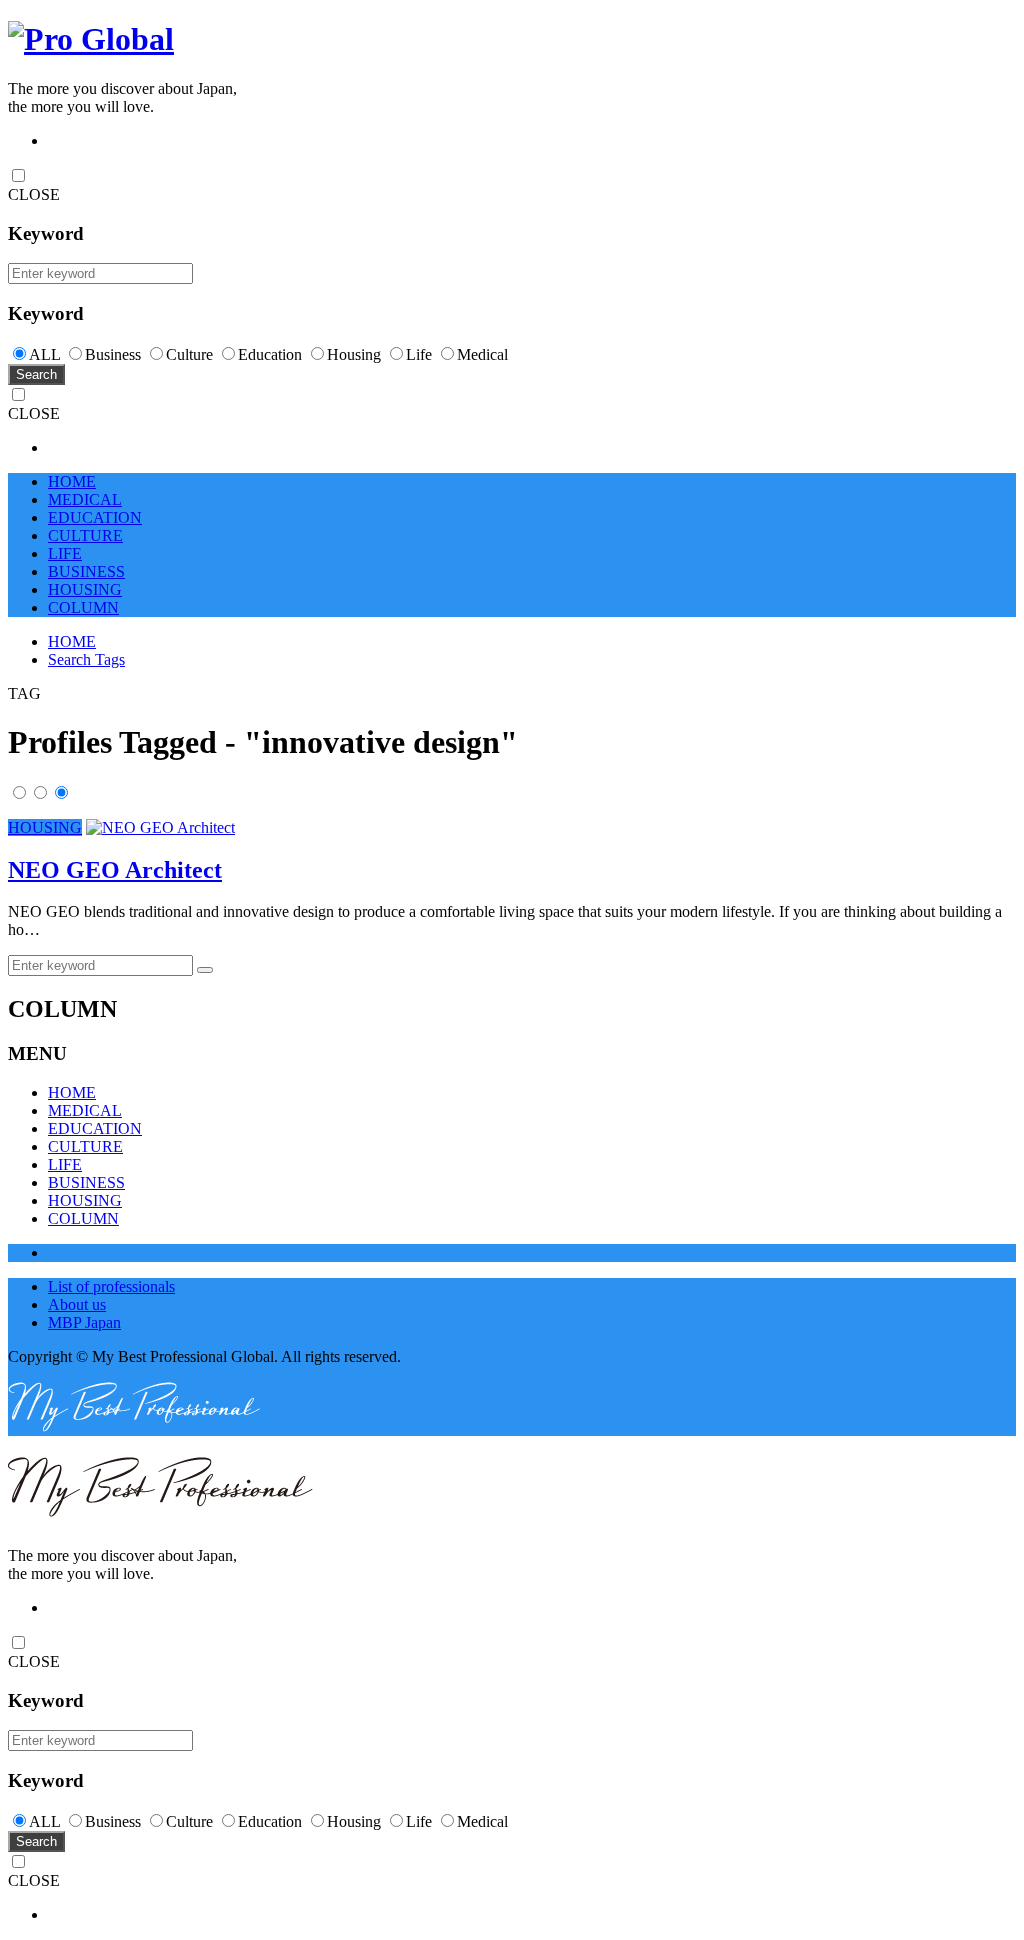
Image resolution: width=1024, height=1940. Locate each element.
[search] (205, 970)
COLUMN (83, 607)
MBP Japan (84, 1322)
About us (77, 1304)
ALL (46, 354)
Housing (356, 354)
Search (36, 374)
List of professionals (111, 1286)
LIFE (65, 553)
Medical (482, 354)
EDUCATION (95, 517)
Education (272, 354)
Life (421, 354)
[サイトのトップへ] (91, 39)
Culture (191, 354)
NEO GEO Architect (115, 870)
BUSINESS (86, 571)
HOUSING (85, 589)
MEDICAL (85, 499)
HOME (72, 481)
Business (115, 354)
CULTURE (85, 535)
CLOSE (34, 194)
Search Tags (86, 659)
